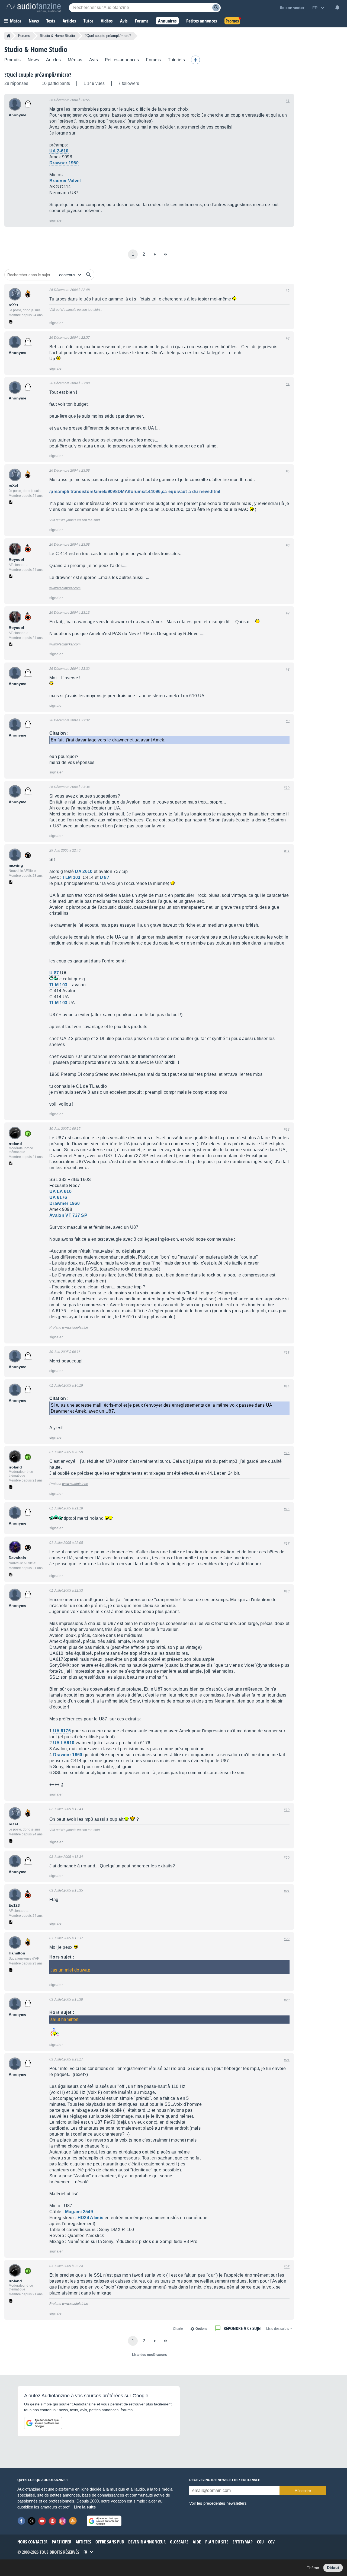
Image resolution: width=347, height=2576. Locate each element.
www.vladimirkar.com (65, 588)
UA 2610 (84, 871)
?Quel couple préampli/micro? (38, 75)
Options (201, 2329)
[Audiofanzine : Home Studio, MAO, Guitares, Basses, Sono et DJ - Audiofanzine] (34, 8)
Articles (53, 60)
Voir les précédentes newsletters (218, 2503)
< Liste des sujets (279, 2329)
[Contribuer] (195, 60)
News (33, 60)
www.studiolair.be (75, 1327)
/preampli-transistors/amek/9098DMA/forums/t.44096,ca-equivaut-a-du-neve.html (135, 492)
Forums (24, 36)
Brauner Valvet (65, 181)
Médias (75, 60)
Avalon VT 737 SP (68, 1215)
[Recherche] (216, 8)
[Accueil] (9, 36)
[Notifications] (337, 8)
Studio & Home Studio (57, 36)
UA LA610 (64, 1743)
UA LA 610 (60, 1191)
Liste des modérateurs (150, 2355)
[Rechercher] (89, 275)
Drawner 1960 (64, 163)
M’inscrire (303, 2491)
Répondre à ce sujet (243, 2328)
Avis (94, 60)
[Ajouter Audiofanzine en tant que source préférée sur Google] (43, 2423)
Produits (12, 60)
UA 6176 (58, 1197)
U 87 (105, 877)
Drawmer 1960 (65, 1203)
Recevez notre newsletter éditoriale (225, 2480)
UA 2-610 (59, 151)
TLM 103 (71, 877)
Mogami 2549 (79, 2212)
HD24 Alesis (91, 2218)
